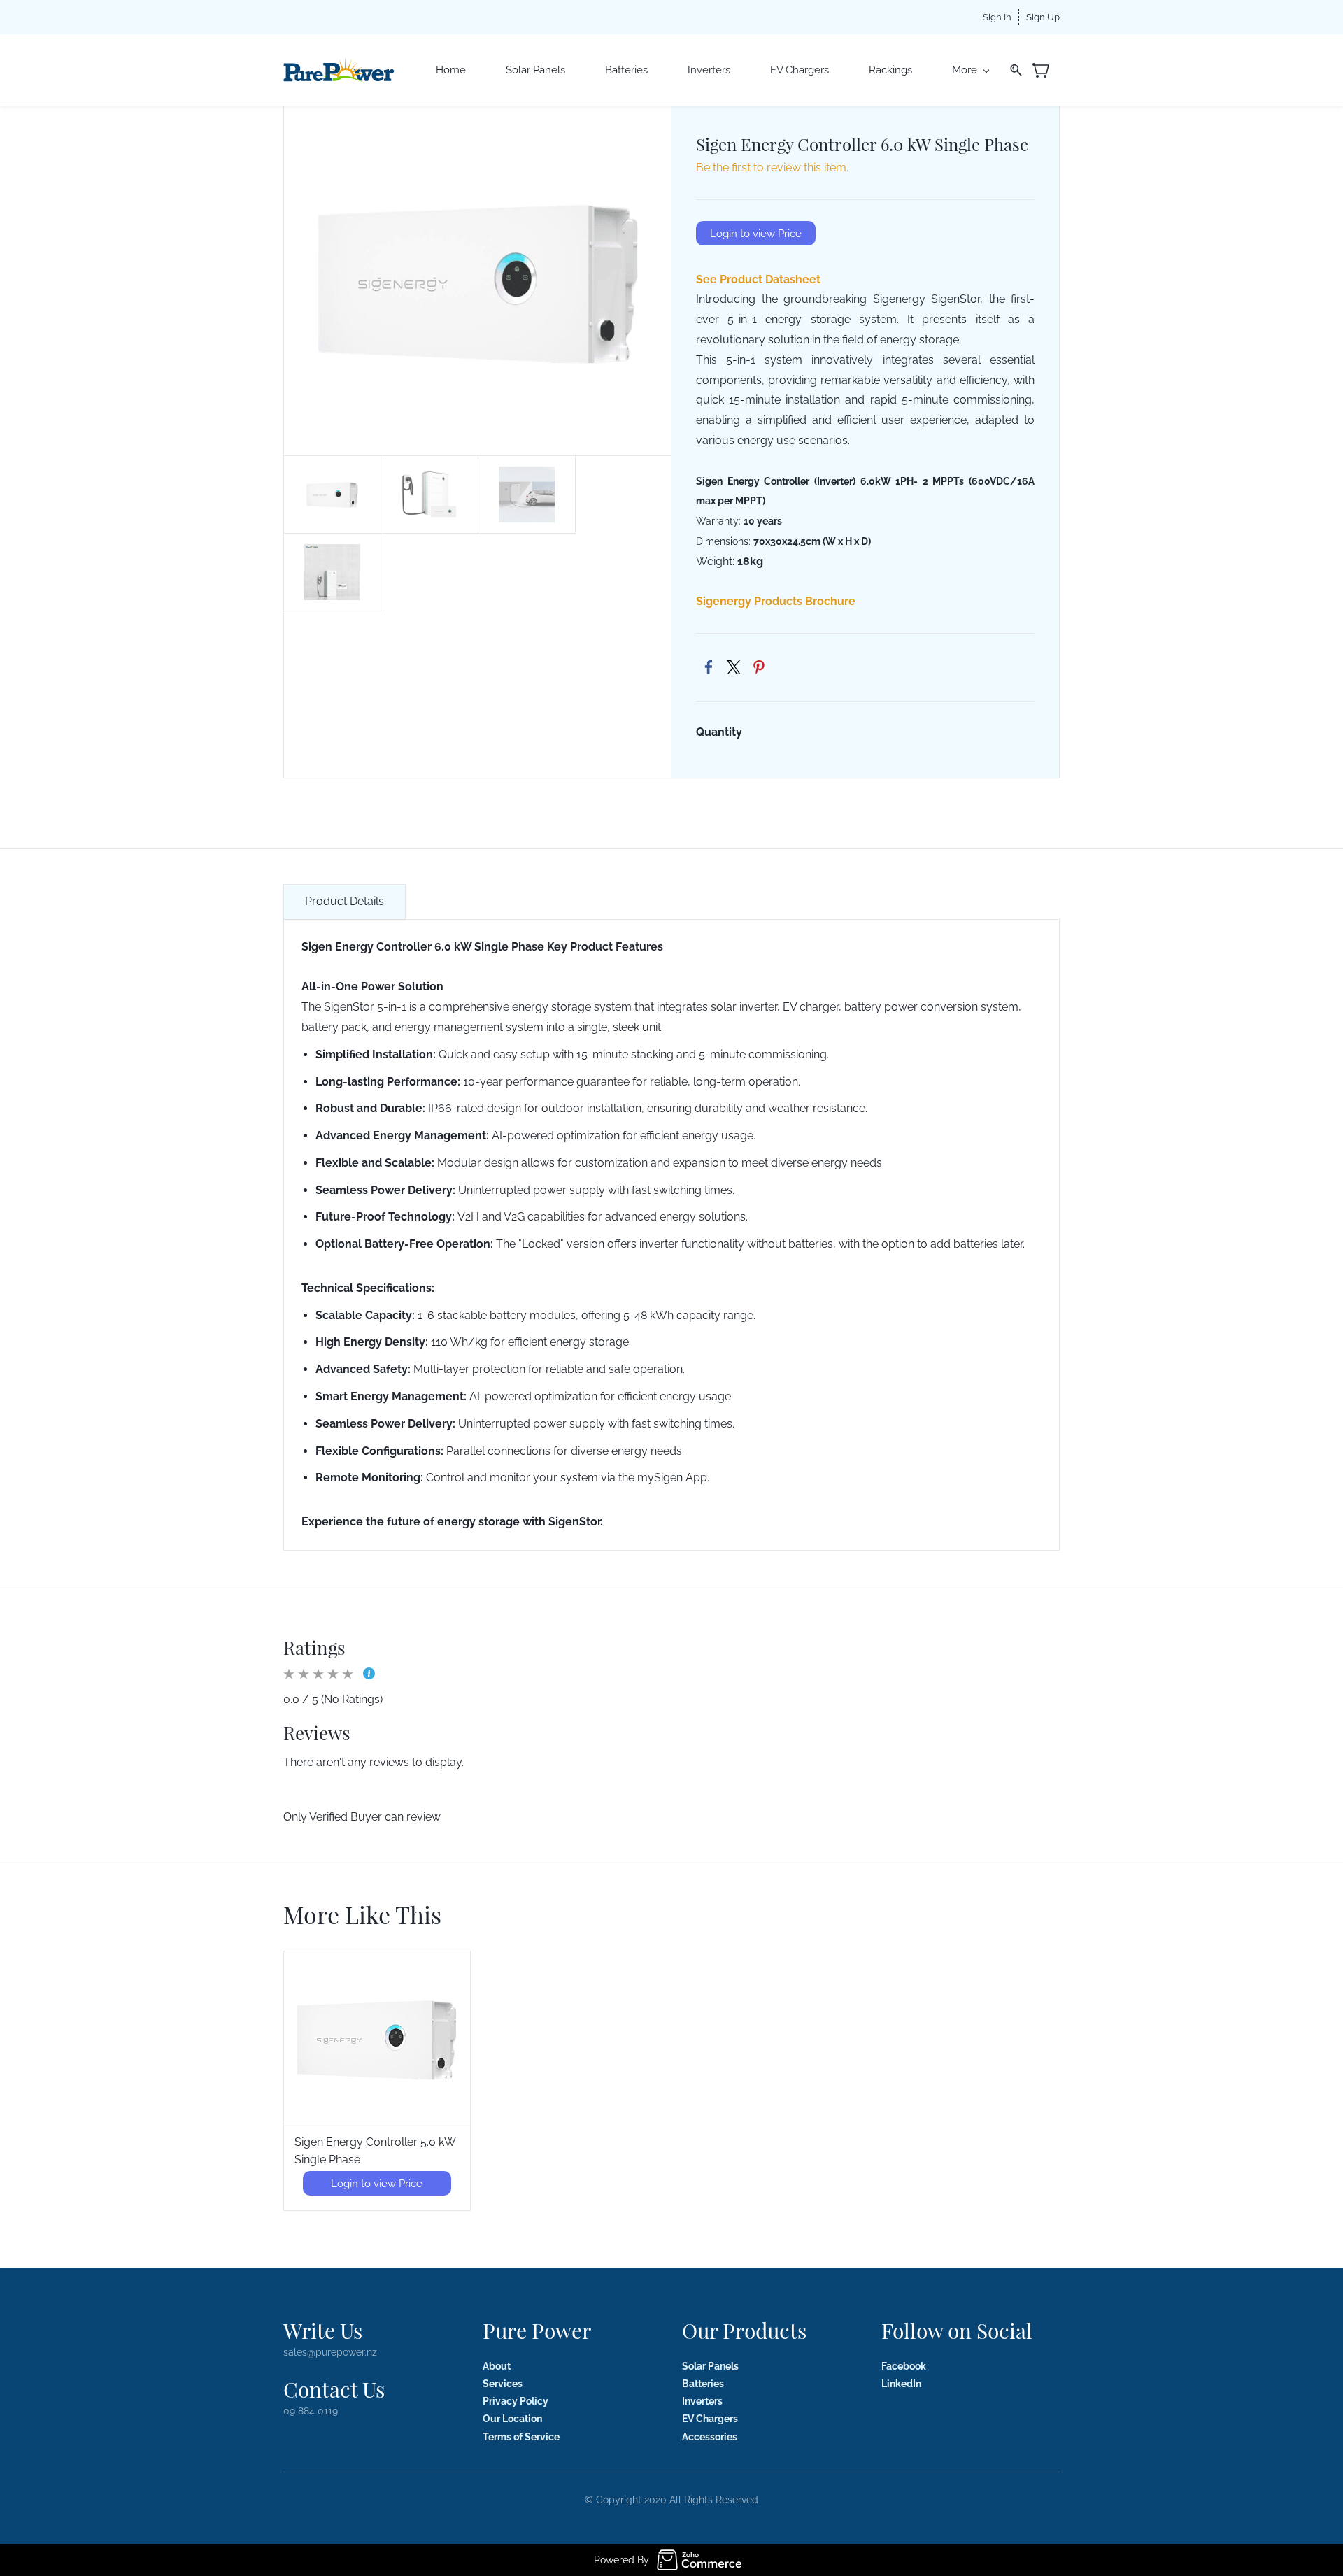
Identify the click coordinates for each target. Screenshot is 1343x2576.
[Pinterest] (759, 667)
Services (503, 2384)
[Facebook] (709, 667)
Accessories (710, 2437)
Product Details (344, 901)
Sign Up (1043, 17)
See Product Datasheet (758, 279)
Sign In (997, 17)
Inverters (702, 2401)
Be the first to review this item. (772, 168)
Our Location (512, 2419)
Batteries (703, 2384)
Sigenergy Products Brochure (776, 601)
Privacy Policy (516, 2401)
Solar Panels (710, 2366)
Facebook (904, 2366)
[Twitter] (734, 667)
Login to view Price (756, 234)
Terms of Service (521, 2437)
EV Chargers (710, 2419)
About (497, 2366)
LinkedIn (901, 2384)
